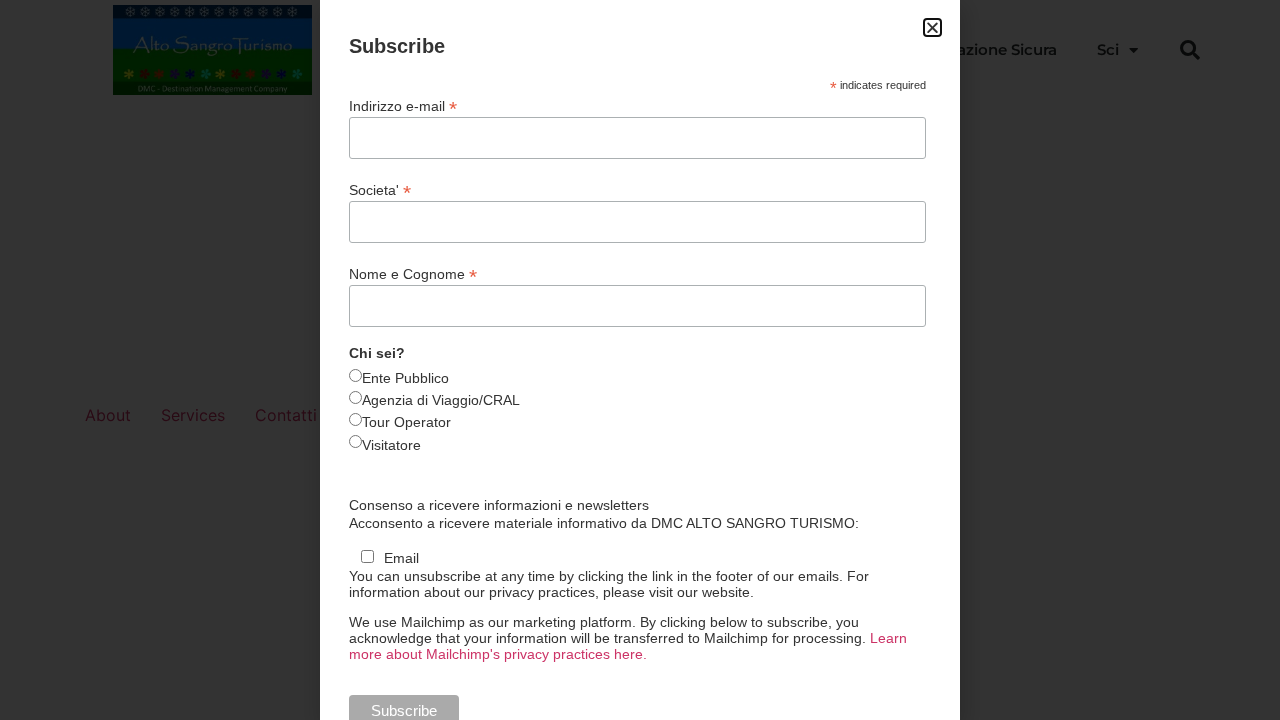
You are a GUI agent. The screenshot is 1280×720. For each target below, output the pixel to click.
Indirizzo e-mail (403, 105)
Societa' (380, 189)
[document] (640, 360)
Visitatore (391, 445)
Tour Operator (406, 422)
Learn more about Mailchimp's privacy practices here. (628, 646)
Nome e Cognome (413, 273)
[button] (932, 27)
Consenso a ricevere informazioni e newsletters (499, 505)
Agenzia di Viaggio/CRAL (441, 400)
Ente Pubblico (405, 378)
